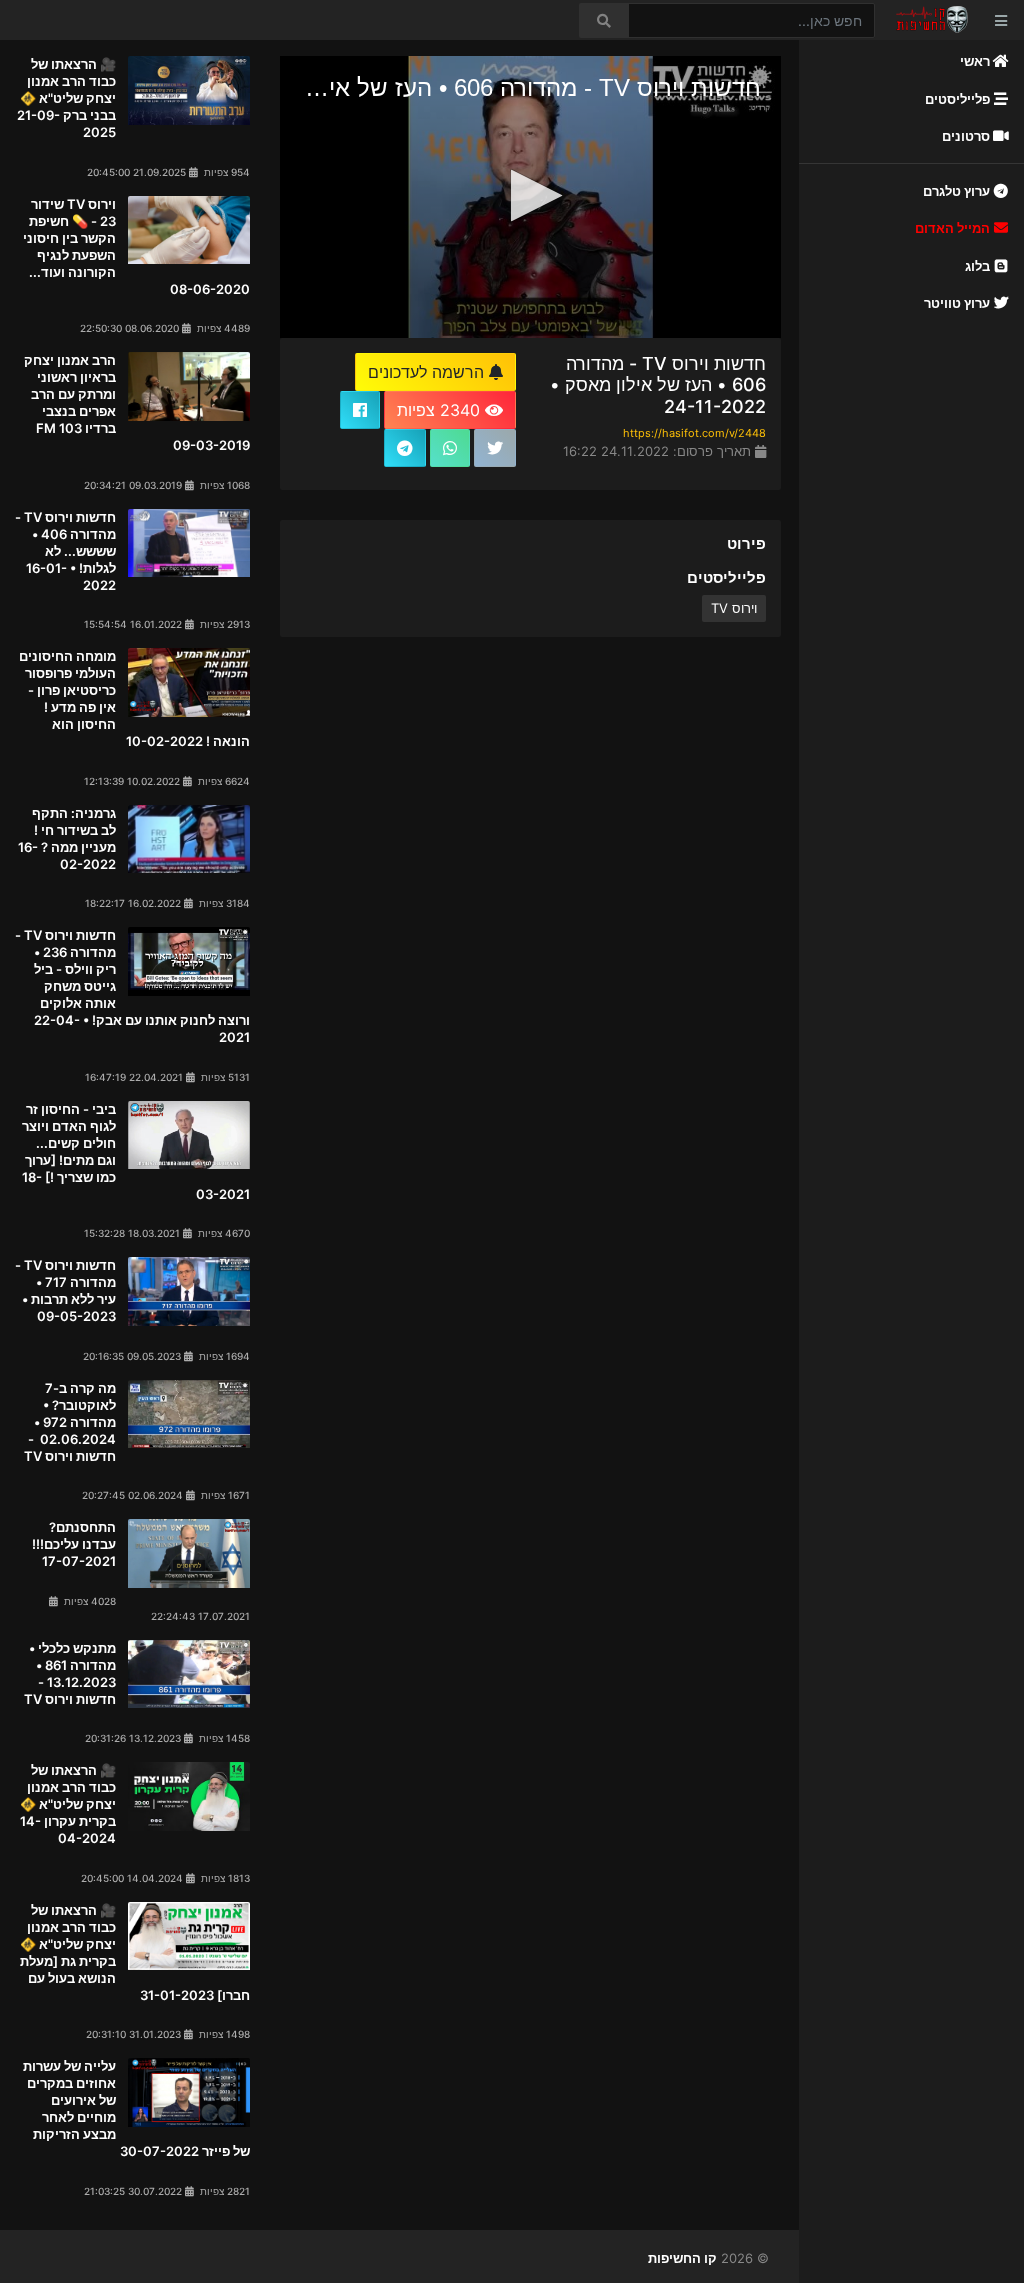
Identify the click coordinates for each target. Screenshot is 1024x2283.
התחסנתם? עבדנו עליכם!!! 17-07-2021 (74, 1544)
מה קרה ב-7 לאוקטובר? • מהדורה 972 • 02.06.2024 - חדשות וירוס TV (68, 1422)
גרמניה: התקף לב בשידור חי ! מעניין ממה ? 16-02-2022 (67, 838)
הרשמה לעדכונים (428, 372)
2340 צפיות (441, 410)
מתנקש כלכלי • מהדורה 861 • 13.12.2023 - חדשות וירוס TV (70, 1673)
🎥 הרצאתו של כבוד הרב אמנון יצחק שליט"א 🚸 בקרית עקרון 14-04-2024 (68, 1804)
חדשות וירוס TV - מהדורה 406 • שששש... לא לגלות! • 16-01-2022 (65, 551)
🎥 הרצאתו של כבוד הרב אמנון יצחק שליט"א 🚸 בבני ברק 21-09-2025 (66, 98)
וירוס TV (734, 608)
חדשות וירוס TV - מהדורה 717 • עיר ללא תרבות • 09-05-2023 (65, 1290)
